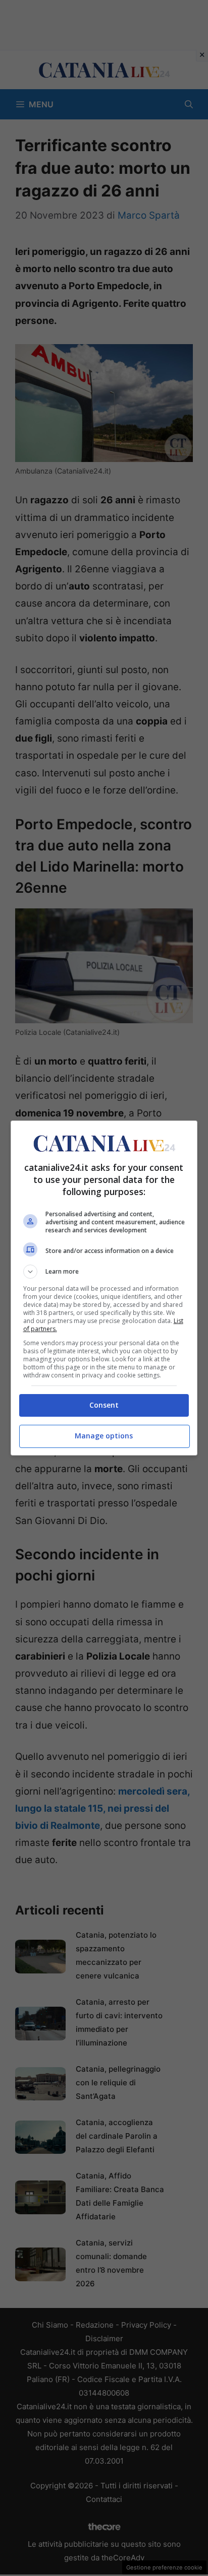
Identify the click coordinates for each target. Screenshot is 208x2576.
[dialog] (104, 1288)
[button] (104, 1272)
